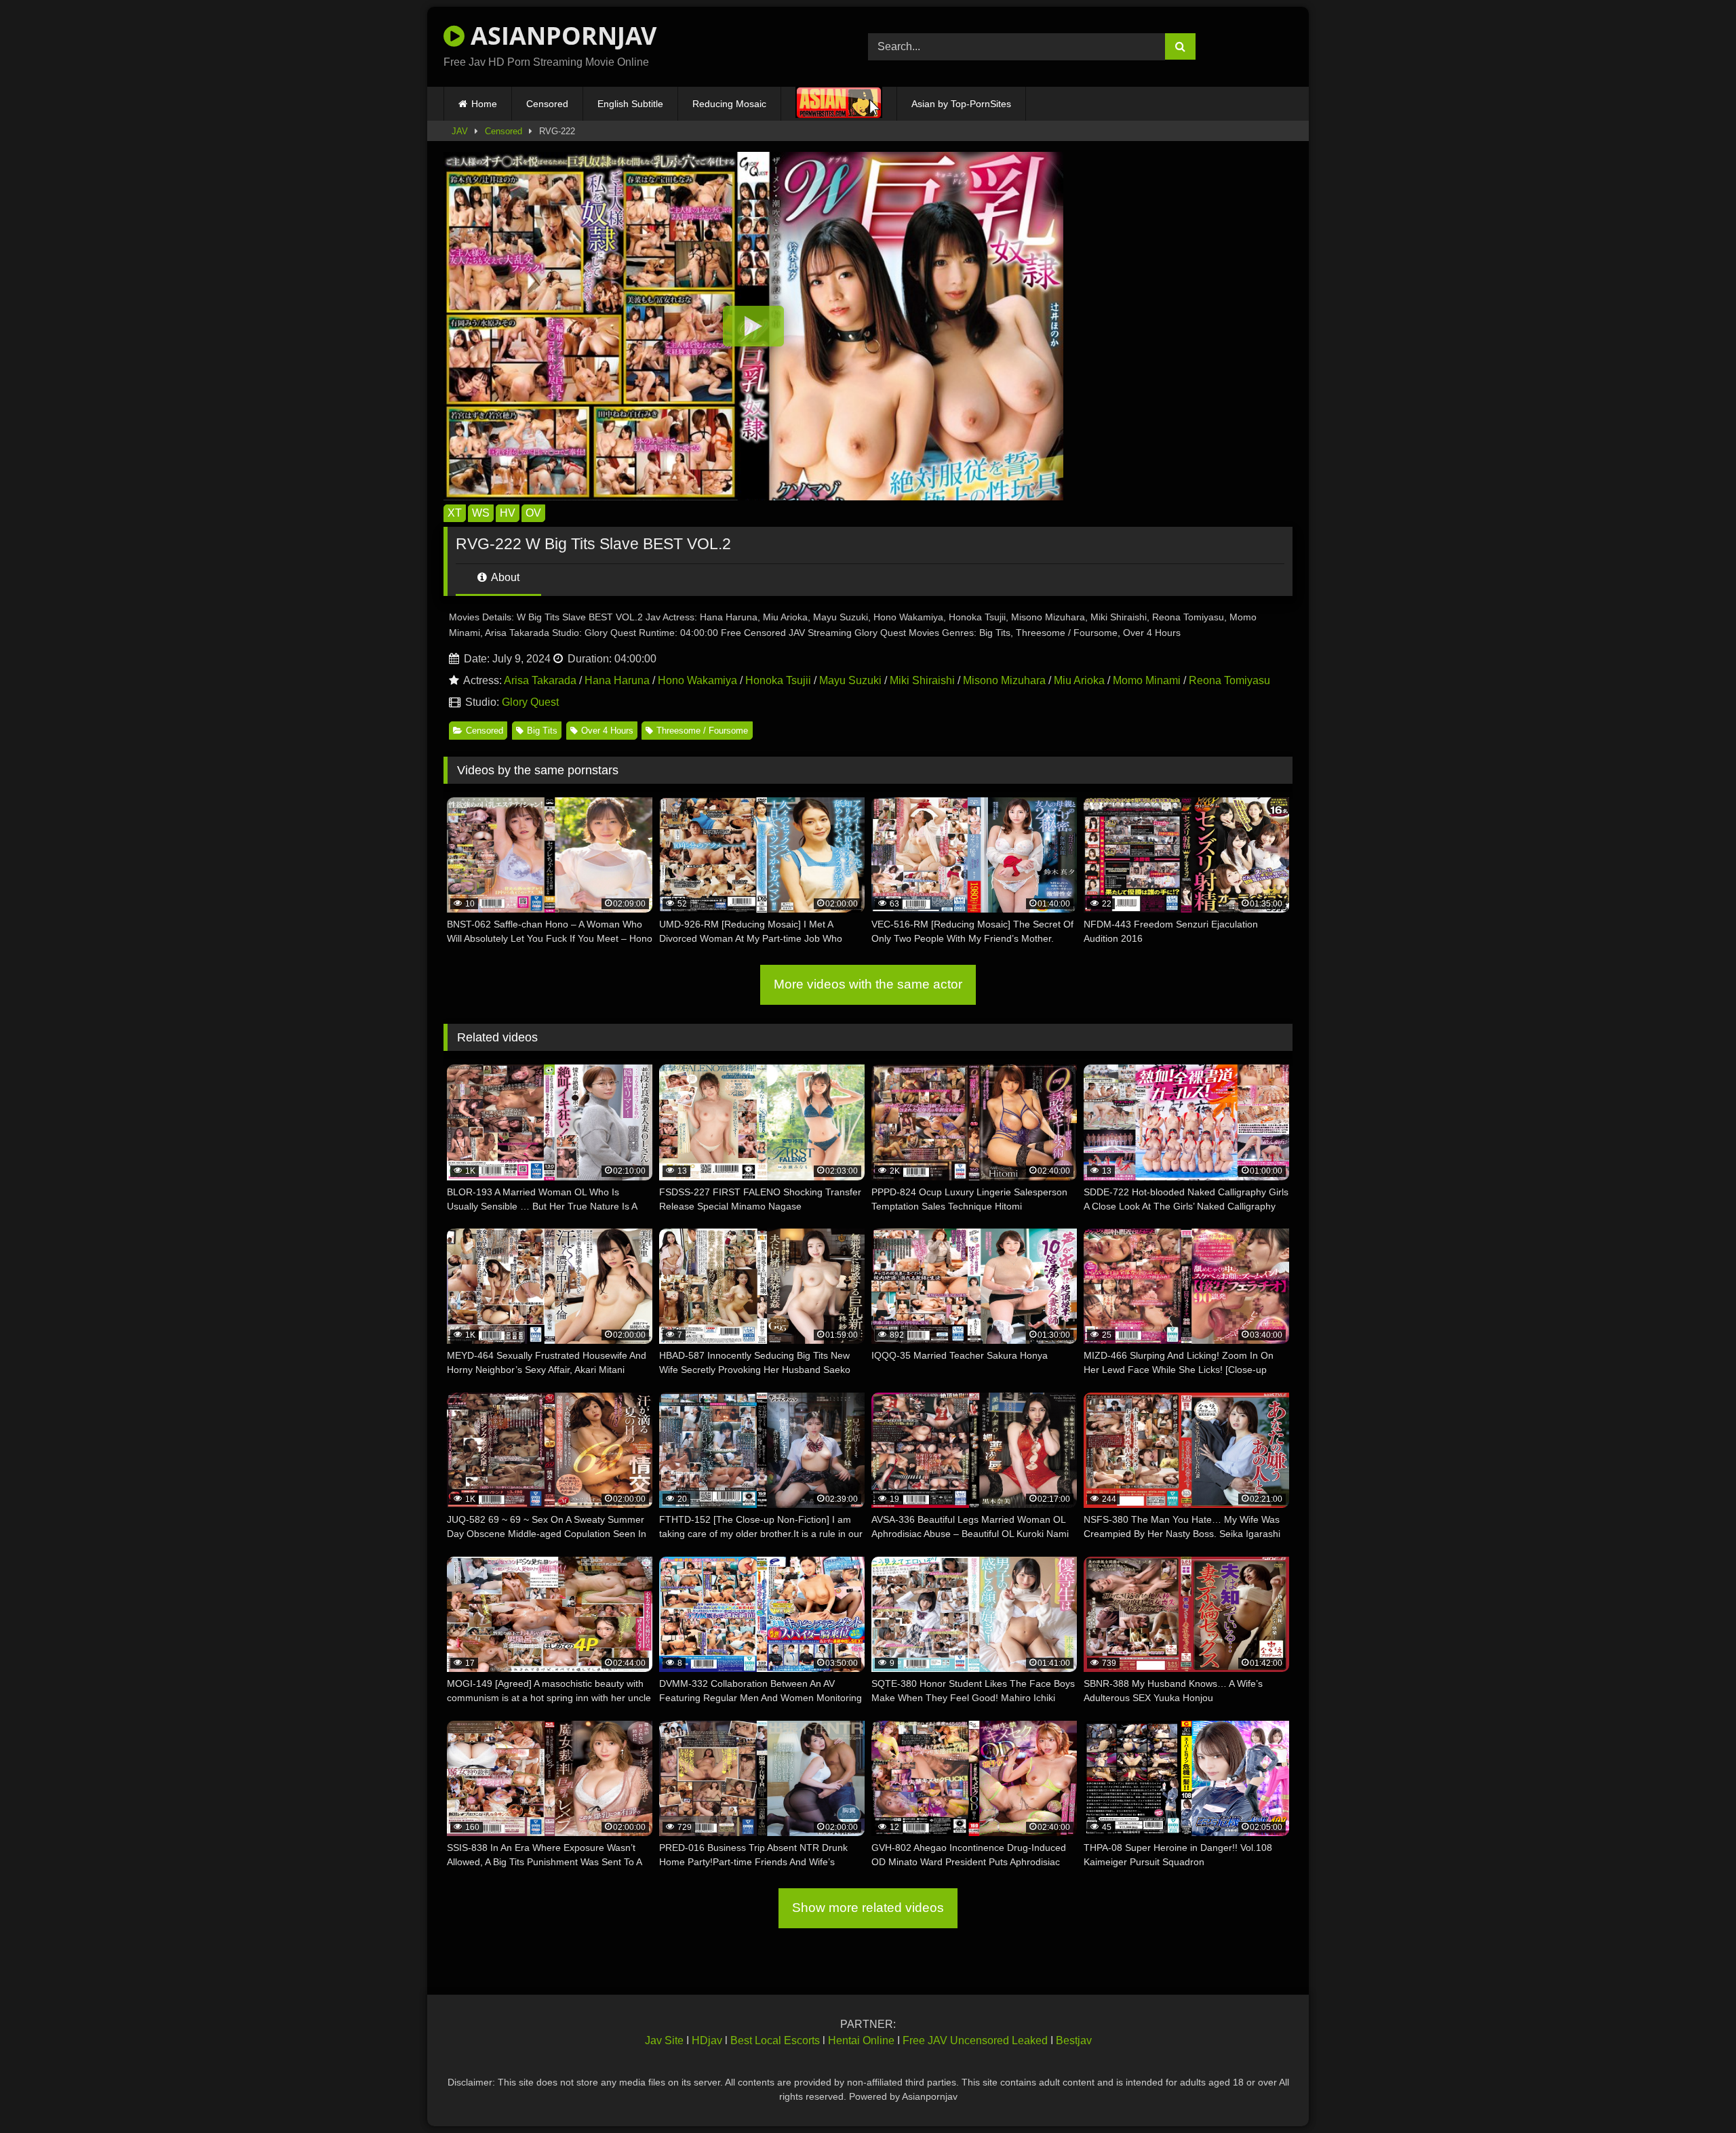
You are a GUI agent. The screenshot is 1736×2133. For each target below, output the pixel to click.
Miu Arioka (1079, 680)
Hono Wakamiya (697, 680)
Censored (547, 104)
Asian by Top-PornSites (961, 104)
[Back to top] (1694, 2093)
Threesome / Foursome (702, 731)
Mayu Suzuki (850, 680)
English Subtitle (630, 104)
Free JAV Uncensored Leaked (975, 2040)
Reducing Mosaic (729, 104)
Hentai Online (861, 2040)
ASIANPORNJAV (560, 36)
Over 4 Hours (607, 731)
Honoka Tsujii (778, 680)
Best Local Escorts (775, 2040)
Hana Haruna (617, 680)
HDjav (707, 2040)
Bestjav (1074, 2040)
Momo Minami (1147, 680)
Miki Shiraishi (922, 680)
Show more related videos (868, 1908)
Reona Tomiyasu (1229, 680)
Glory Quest (530, 702)
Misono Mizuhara (1004, 680)
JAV (460, 131)
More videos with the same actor (868, 984)
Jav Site (664, 2040)
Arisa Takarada (540, 680)
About (504, 577)
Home (484, 104)
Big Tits (542, 731)
